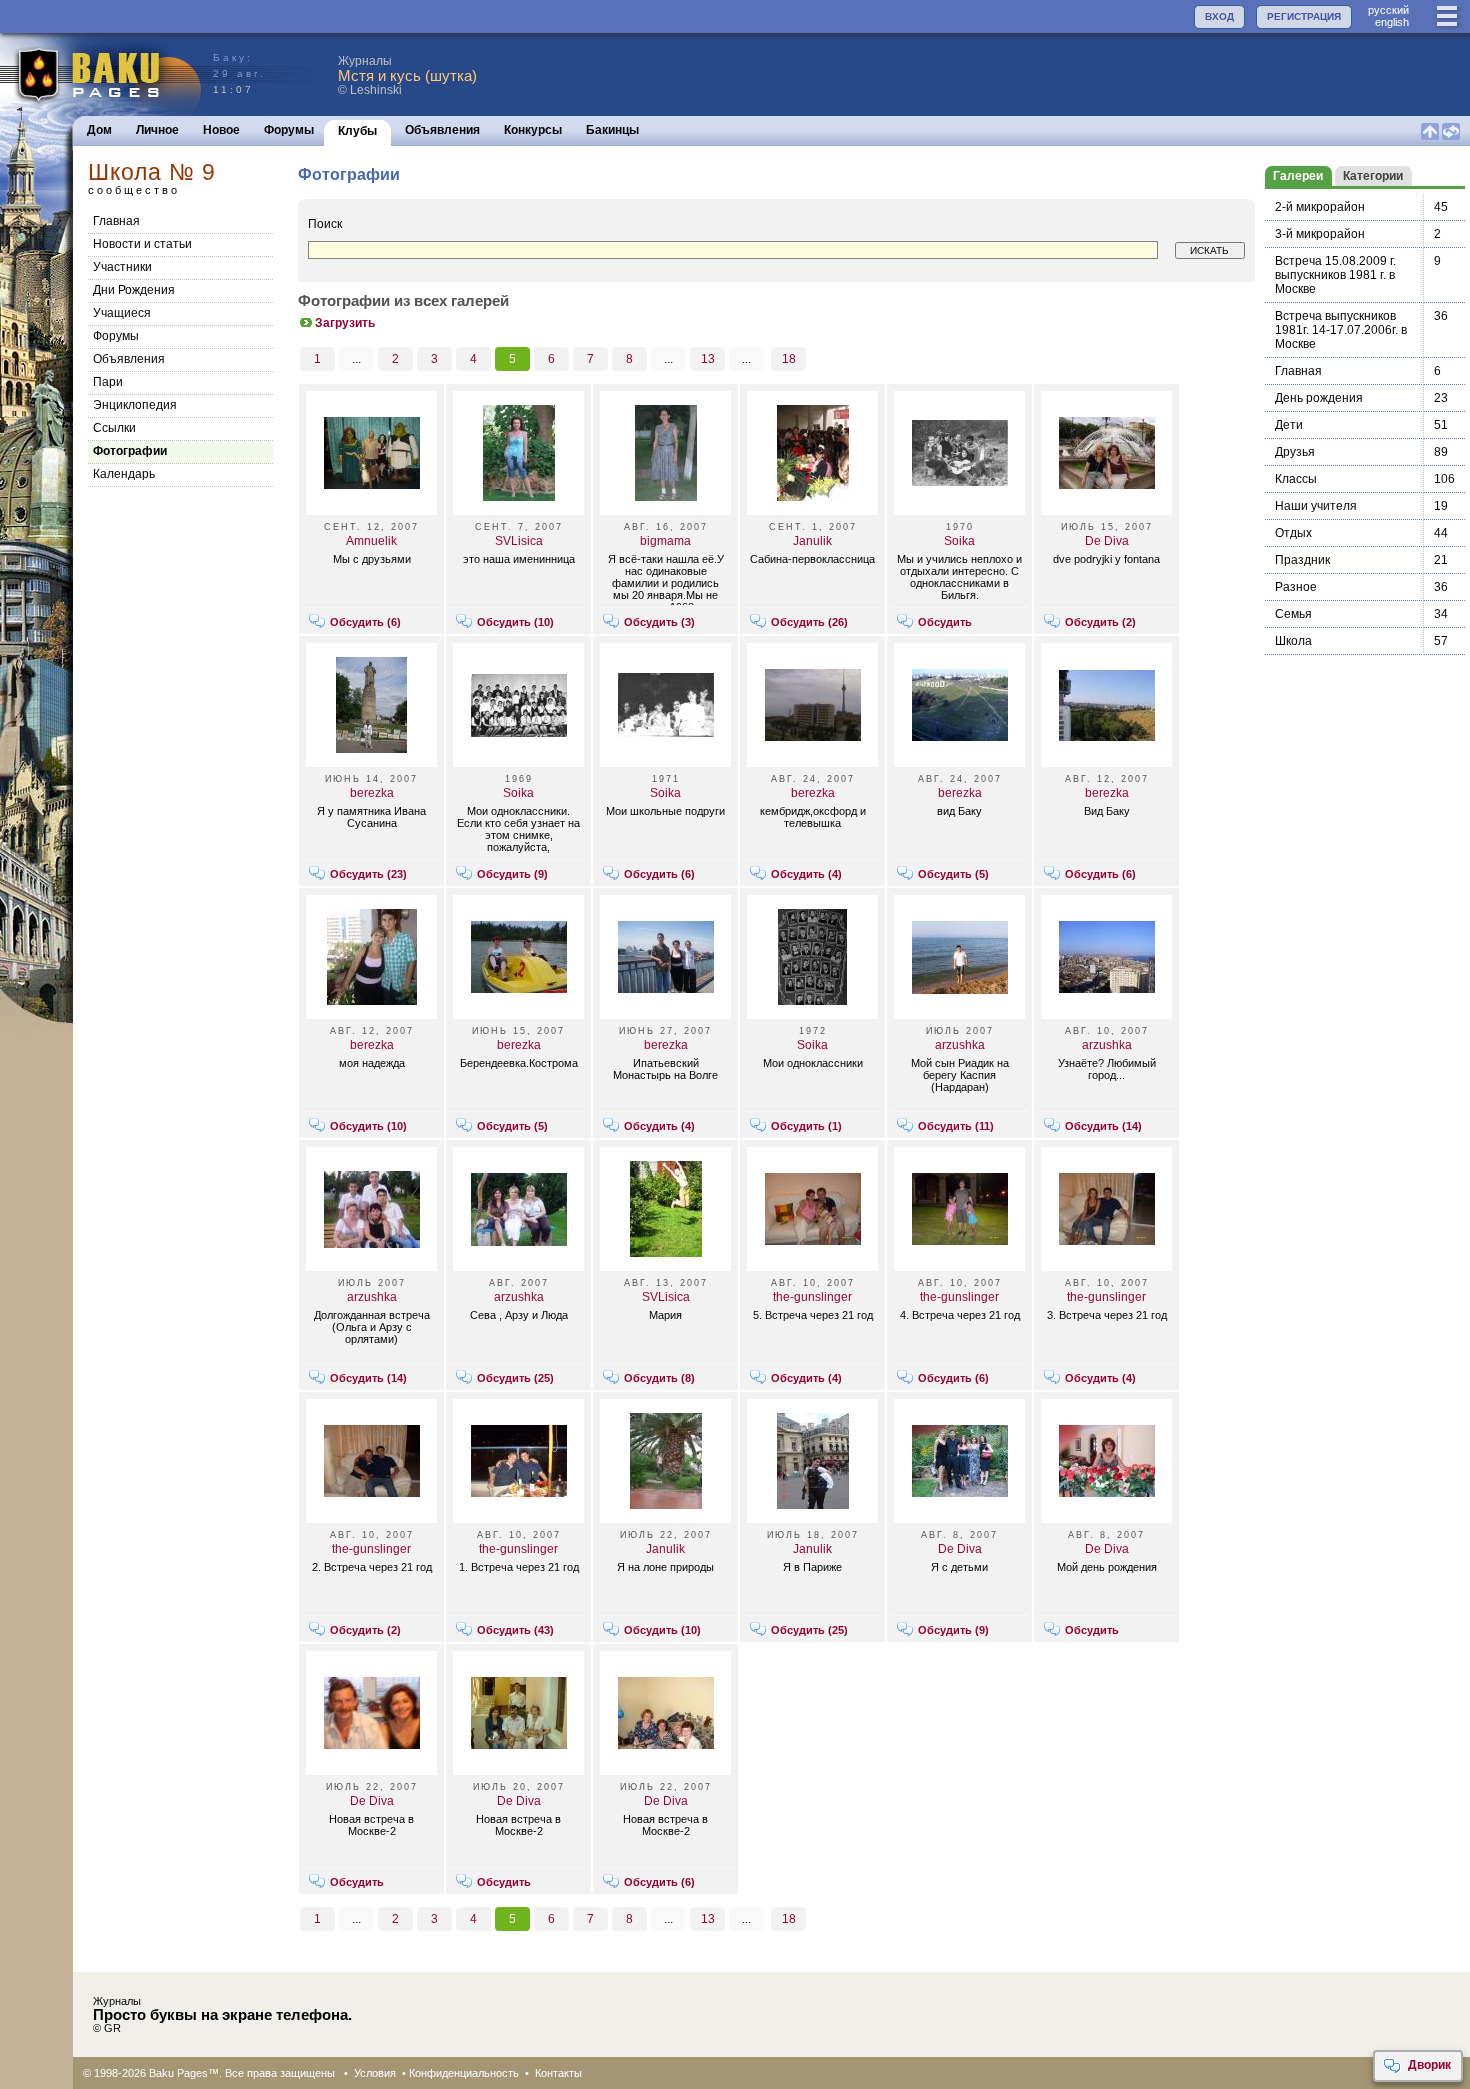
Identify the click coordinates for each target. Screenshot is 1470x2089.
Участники (122, 267)
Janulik (812, 541)
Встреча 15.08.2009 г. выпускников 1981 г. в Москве (1335, 275)
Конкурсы (533, 130)
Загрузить (345, 323)
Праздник (1302, 560)
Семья (1293, 614)
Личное (157, 130)
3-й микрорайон (1320, 234)
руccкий (1388, 10)
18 (789, 359)
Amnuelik (371, 541)
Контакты (558, 2073)
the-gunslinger (812, 1297)
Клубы (357, 131)
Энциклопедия (135, 405)
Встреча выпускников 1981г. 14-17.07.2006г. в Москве (1341, 330)
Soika (959, 541)
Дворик (1429, 2065)
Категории (1373, 176)
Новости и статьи (142, 244)
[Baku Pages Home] (101, 74)
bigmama (665, 541)
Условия (375, 2073)
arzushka (960, 1045)
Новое (221, 130)
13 (708, 359)
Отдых (1293, 533)
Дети (1289, 425)
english (1392, 22)
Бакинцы (612, 130)
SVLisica (519, 541)
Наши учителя (1316, 506)
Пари (108, 382)
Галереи (1298, 176)
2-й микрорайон (1320, 207)
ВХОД (1219, 16)
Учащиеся (122, 313)
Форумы (289, 130)
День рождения (1319, 398)
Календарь (124, 474)
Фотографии (130, 451)
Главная (116, 221)
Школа (1293, 641)
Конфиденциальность (464, 2073)
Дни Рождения (134, 290)
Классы (1296, 479)
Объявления (442, 130)
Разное (1296, 587)
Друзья (1295, 452)
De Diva (1107, 541)
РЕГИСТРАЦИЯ (1304, 16)
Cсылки (114, 428)
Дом (99, 130)
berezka (372, 793)
